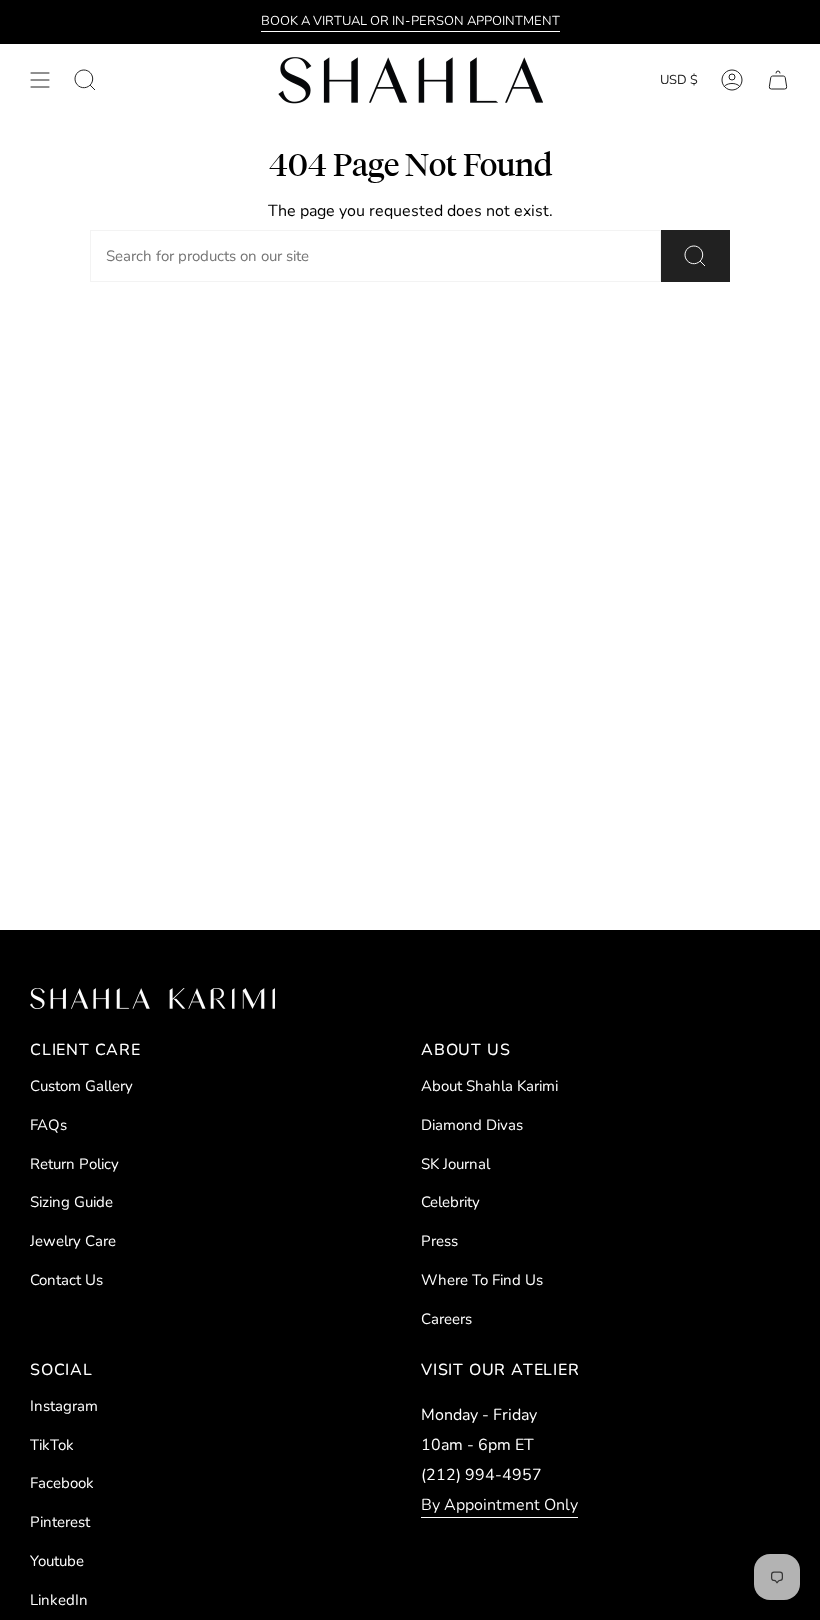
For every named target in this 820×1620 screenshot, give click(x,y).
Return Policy (74, 1164)
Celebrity (450, 1202)
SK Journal (455, 1164)
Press (439, 1241)
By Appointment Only (499, 1505)
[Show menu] (40, 80)
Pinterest (60, 1522)
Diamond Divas (472, 1125)
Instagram (64, 1406)
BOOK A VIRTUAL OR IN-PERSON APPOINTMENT (410, 21)
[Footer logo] (152, 998)
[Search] (695, 256)
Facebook (62, 1483)
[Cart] (778, 80)
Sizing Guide (71, 1202)
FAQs (48, 1125)
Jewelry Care (73, 1241)
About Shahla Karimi (489, 1086)
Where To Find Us (482, 1280)
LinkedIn (59, 1600)
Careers (446, 1319)
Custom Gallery (81, 1086)
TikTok (52, 1445)
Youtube (57, 1561)
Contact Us (66, 1280)
